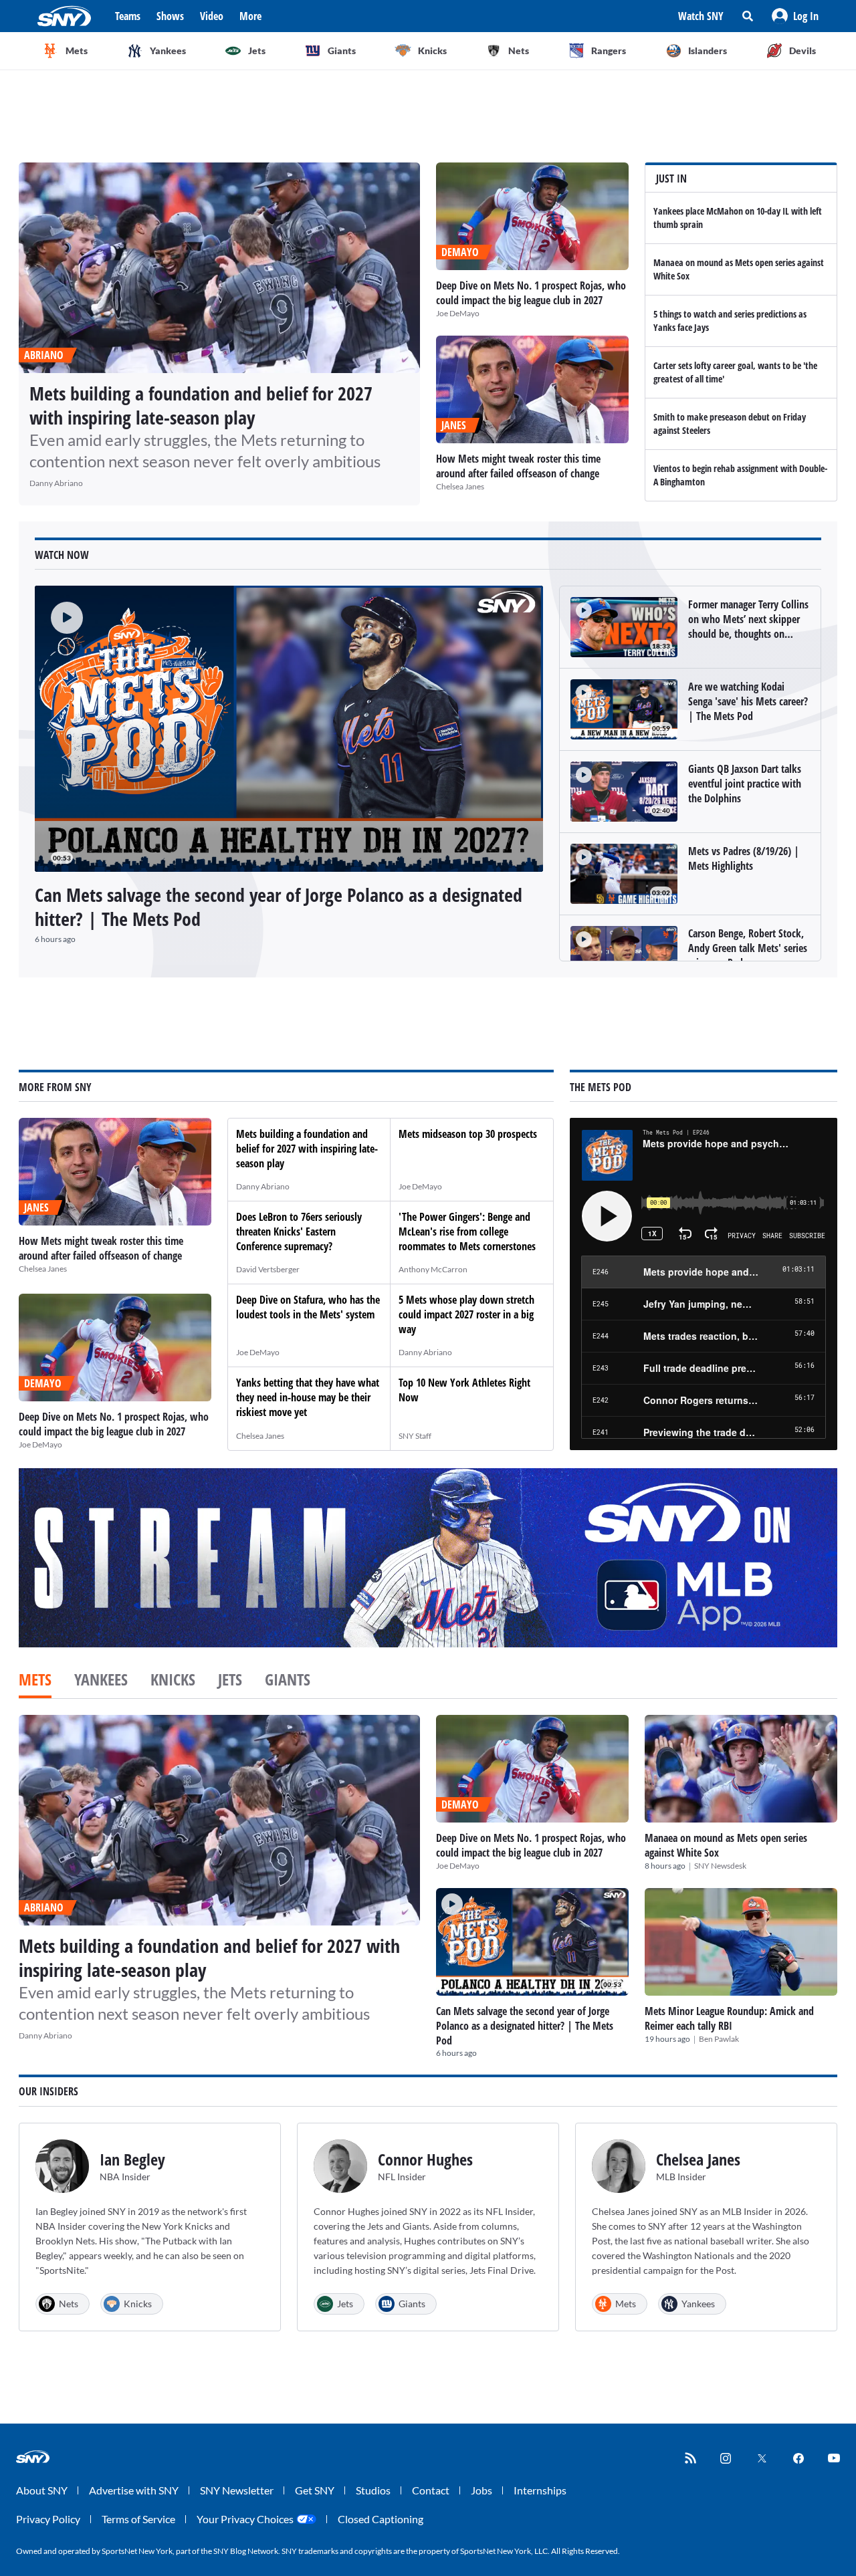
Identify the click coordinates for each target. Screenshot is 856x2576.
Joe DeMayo (458, 313)
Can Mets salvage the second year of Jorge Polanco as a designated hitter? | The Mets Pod (279, 907)
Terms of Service (138, 2519)
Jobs (481, 2490)
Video (212, 16)
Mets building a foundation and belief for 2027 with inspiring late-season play (201, 405)
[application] (289, 729)
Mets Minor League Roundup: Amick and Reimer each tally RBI (729, 2018)
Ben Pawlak (719, 2039)
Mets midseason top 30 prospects (468, 1134)
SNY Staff (415, 1436)
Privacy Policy (48, 2519)
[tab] (35, 1681)
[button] (795, 16)
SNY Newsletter (237, 2490)
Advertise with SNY (134, 2490)
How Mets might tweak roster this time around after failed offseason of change (518, 466)
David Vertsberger (268, 1269)
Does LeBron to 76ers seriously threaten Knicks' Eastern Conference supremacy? (299, 1232)
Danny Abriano (56, 483)
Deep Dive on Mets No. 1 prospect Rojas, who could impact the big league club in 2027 (531, 293)
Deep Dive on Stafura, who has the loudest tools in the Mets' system (308, 1307)
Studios (373, 2490)
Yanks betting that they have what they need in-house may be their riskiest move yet (308, 1397)
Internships (540, 2490)
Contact (431, 2490)
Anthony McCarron (433, 1269)
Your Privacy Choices (245, 2519)
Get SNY (315, 2490)
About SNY (42, 2490)
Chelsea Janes (460, 486)
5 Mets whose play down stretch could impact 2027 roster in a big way (466, 1314)
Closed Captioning (381, 2519)
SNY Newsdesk (720, 1866)
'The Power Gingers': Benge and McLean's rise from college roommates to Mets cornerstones (467, 1232)
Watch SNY (701, 16)
